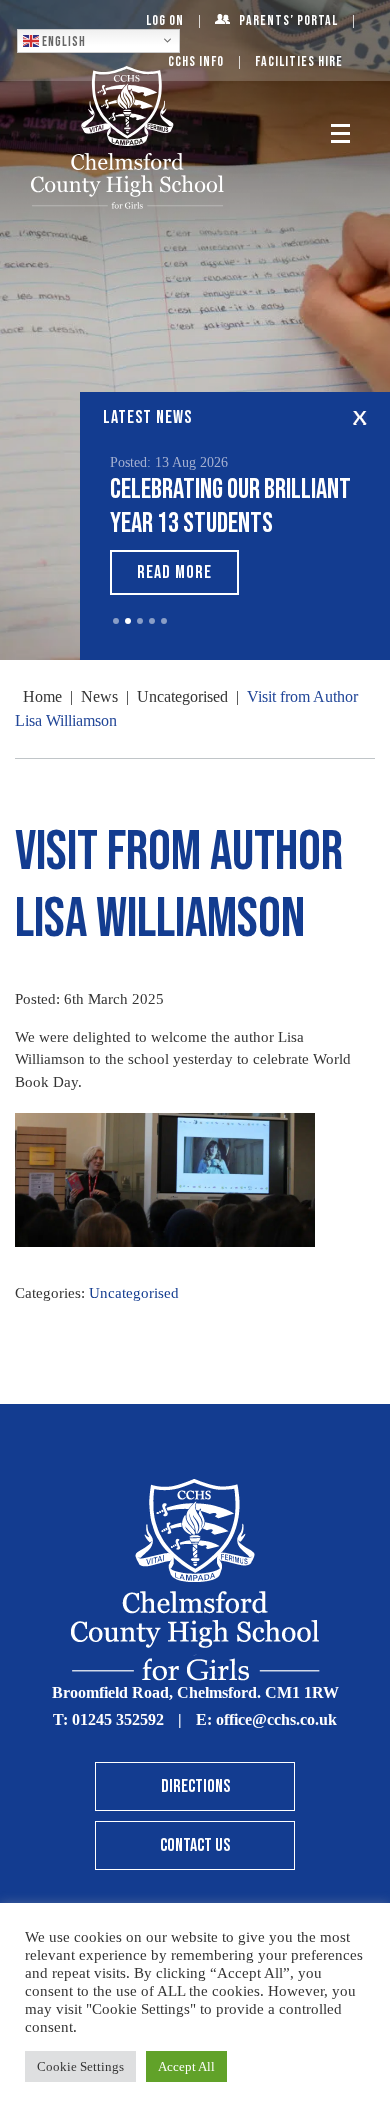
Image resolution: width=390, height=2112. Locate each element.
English (62, 41)
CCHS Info (196, 61)
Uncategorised (134, 1293)
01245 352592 (118, 1719)
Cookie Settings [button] (80, 2066)
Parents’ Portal (288, 20)
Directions (195, 1786)
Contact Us (195, 1845)
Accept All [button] (186, 2066)
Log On (165, 20)
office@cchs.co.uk (276, 1719)
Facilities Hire (299, 61)
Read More (174, 572)
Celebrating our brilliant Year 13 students (230, 506)
